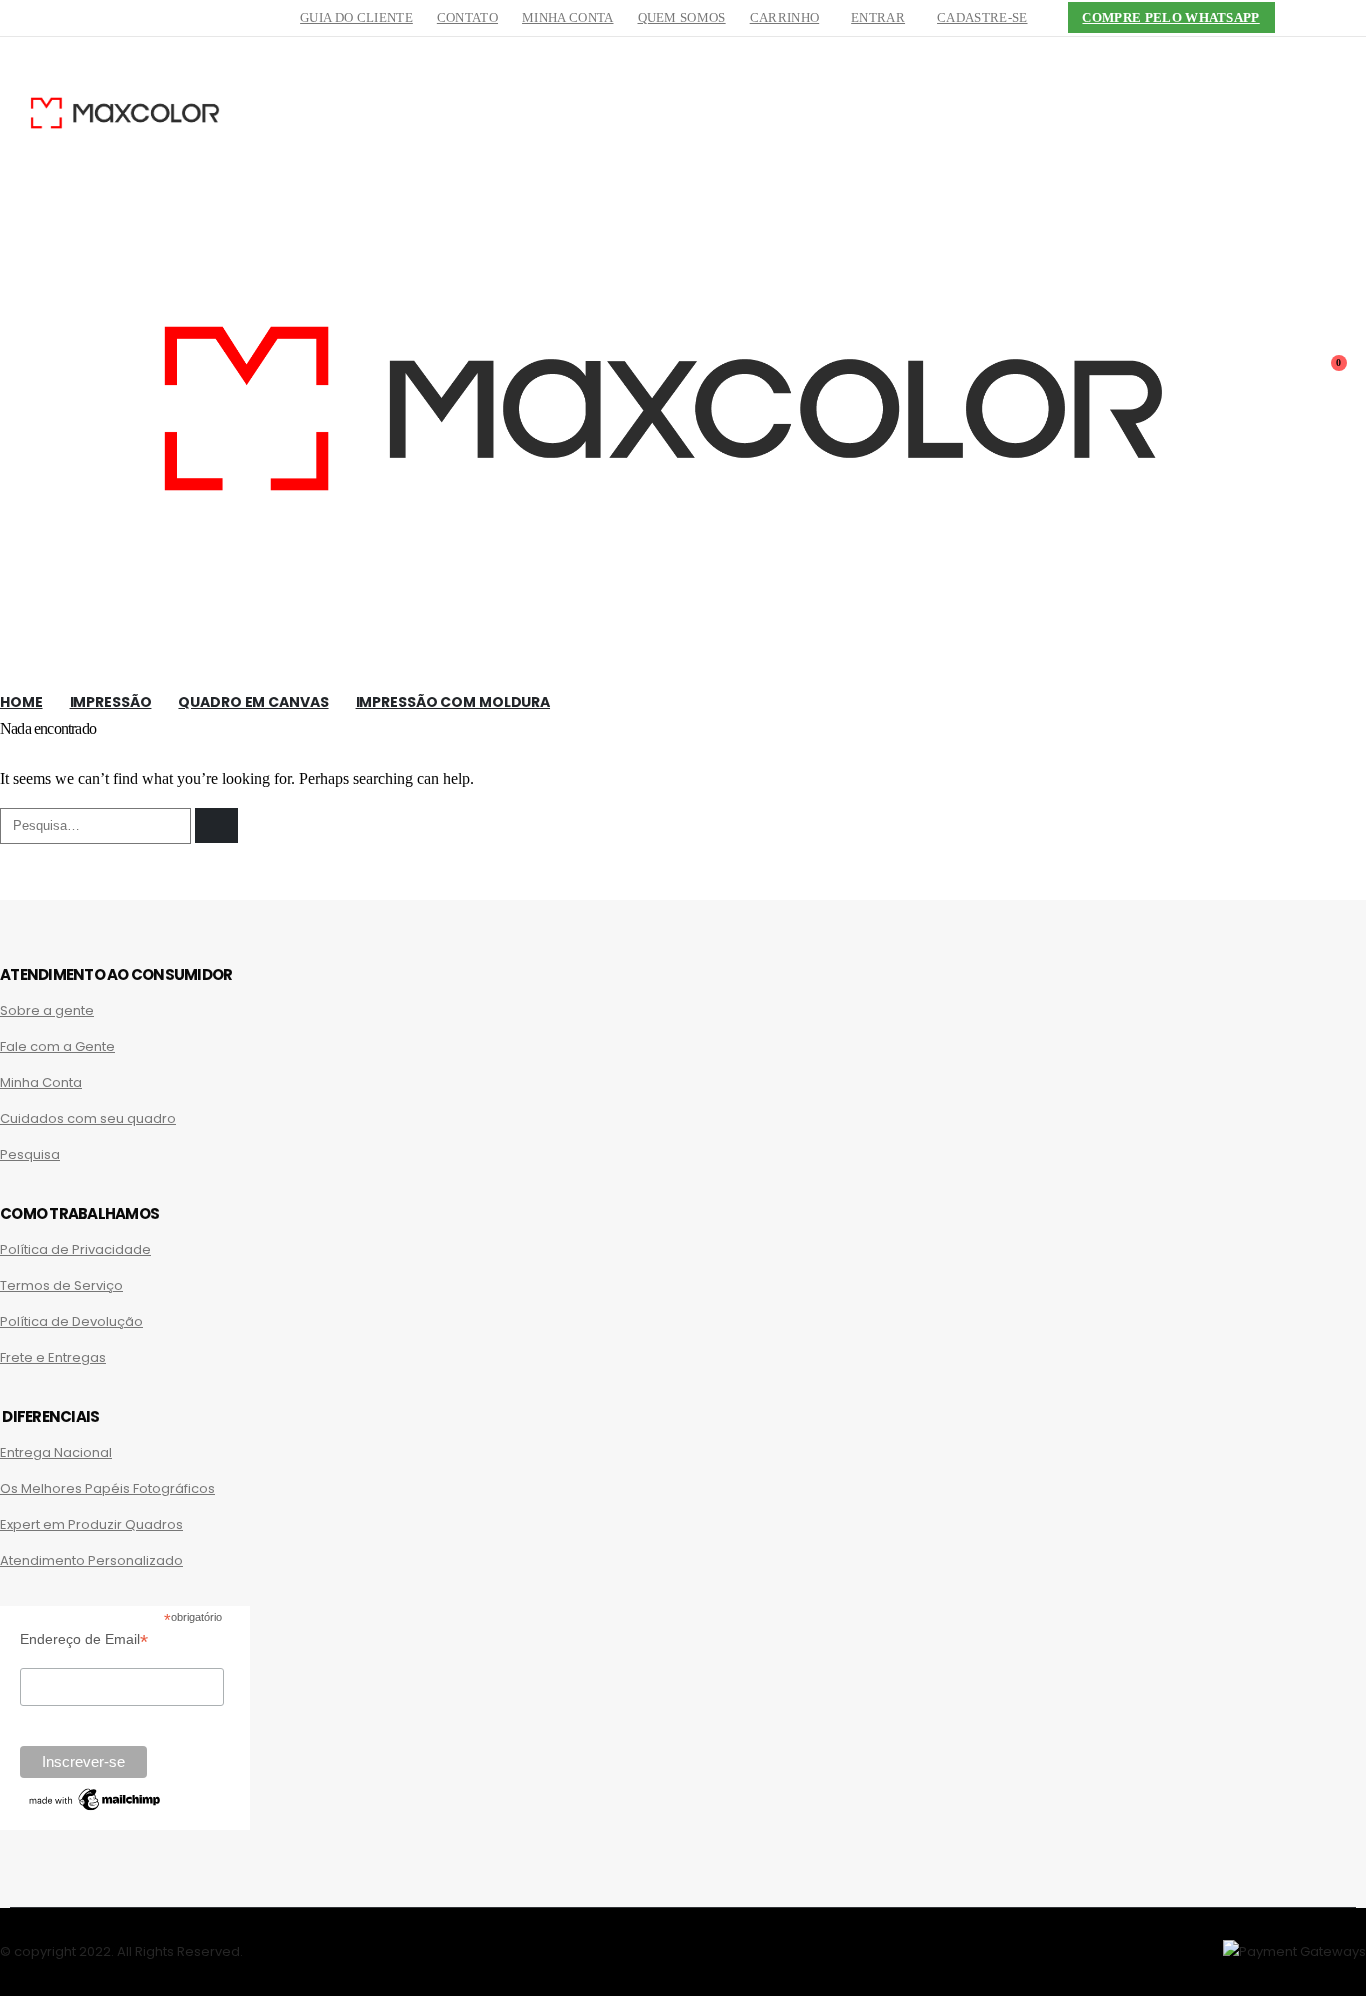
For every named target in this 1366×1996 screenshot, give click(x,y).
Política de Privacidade (75, 1249)
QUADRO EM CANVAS (253, 702)
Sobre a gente (47, 1010)
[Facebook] (1318, 18)
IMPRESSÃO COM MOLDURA (453, 702)
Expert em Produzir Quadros (91, 1524)
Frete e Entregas (53, 1357)
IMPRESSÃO (111, 702)
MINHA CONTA (567, 18)
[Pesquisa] (216, 825)
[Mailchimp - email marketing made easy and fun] (95, 1809)
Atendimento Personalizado (91, 1560)
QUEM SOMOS (682, 18)
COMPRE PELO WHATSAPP (1170, 18)
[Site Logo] (125, 115)
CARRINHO (785, 18)
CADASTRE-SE (982, 18)
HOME (21, 702)
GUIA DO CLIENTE (356, 18)
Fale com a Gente (57, 1046)
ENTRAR (878, 18)
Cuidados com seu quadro (88, 1118)
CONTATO (467, 18)
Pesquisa (30, 1154)
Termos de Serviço (61, 1285)
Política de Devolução (71, 1321)
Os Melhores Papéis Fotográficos (107, 1488)
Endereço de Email (84, 1639)
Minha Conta (41, 1082)
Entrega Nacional (56, 1452)
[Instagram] (1351, 18)
